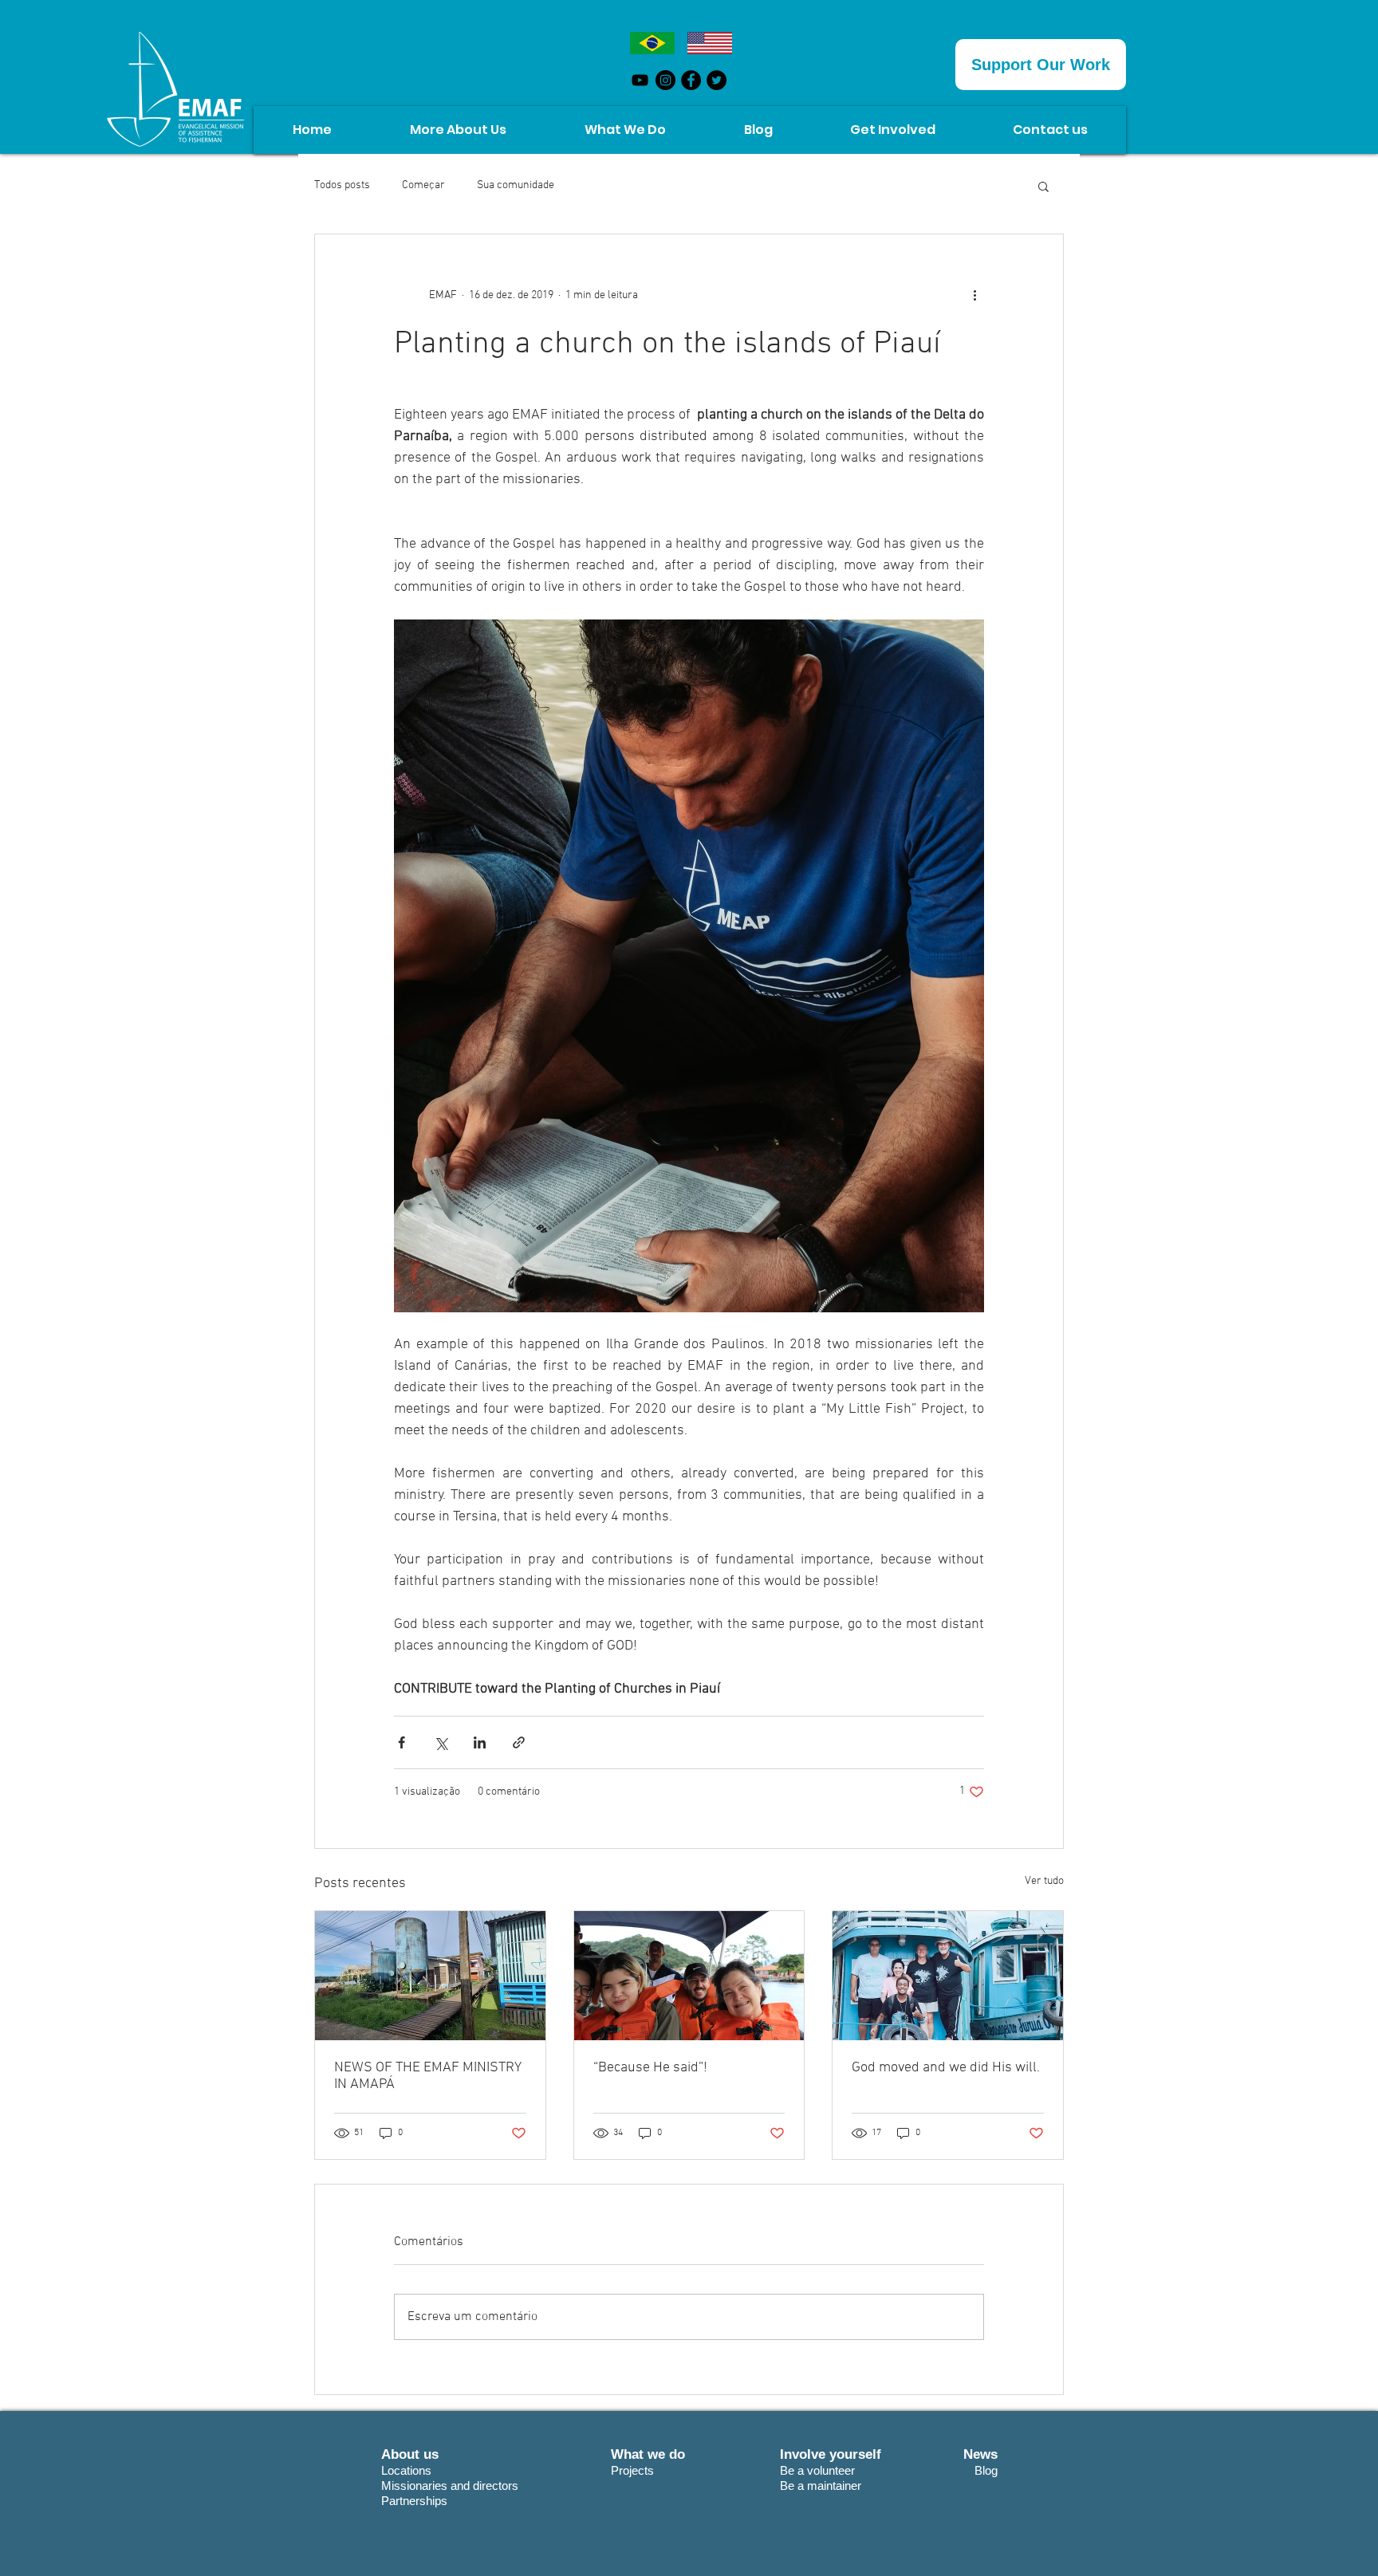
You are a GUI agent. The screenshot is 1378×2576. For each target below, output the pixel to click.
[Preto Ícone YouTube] (640, 80)
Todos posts (342, 185)
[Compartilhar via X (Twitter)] (441, 1742)
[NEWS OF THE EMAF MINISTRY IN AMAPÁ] (430, 1976)
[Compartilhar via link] (519, 1742)
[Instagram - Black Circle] (665, 80)
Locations (406, 2470)
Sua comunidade (516, 185)
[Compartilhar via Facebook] (402, 1742)
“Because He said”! (650, 2068)
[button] (1043, 186)
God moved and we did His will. (946, 2068)
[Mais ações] (974, 295)
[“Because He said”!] (689, 1976)
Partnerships (416, 2501)
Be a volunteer (817, 2470)
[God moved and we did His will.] (948, 1976)
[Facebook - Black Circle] (691, 80)
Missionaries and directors (450, 2486)
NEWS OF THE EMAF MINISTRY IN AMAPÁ (428, 2076)
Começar (423, 185)
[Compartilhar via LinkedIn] (480, 1742)
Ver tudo (1044, 1881)
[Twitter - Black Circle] (717, 80)
